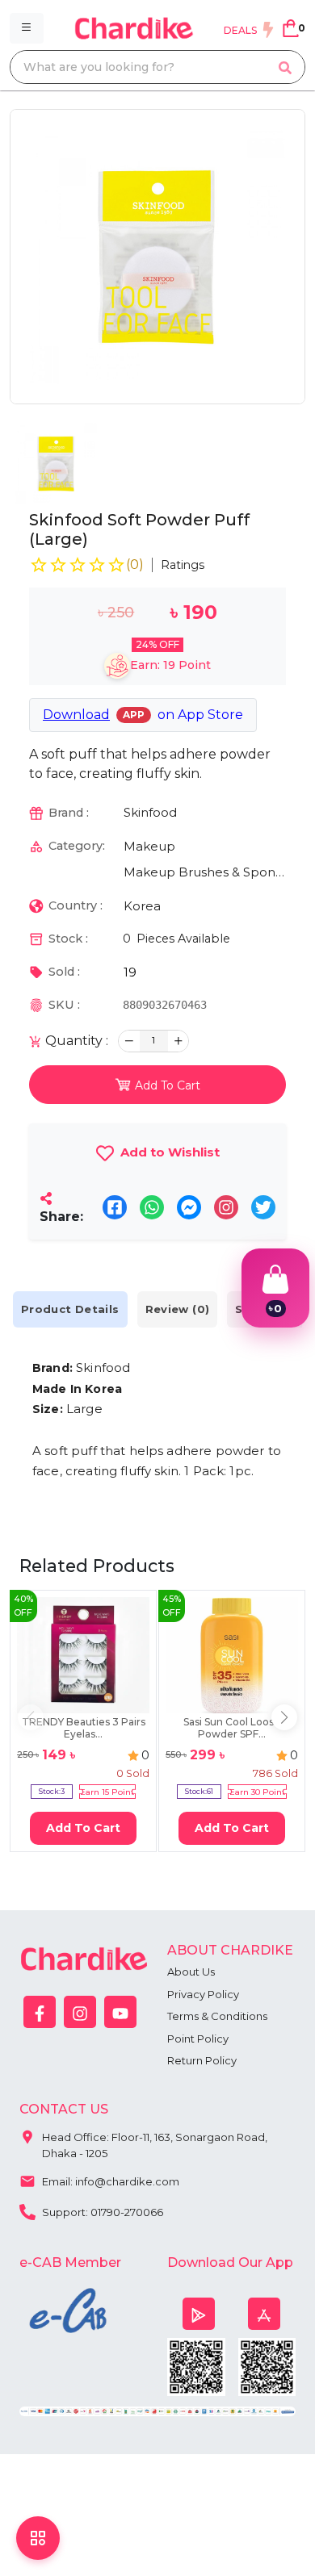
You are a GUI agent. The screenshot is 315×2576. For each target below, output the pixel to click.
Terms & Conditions (217, 2016)
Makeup (149, 846)
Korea (142, 906)
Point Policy (198, 2039)
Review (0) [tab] (178, 1309)
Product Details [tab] (70, 1309)
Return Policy (202, 2060)
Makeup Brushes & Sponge (205, 872)
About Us (191, 1972)
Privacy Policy (203, 1994)
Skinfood (150, 812)
